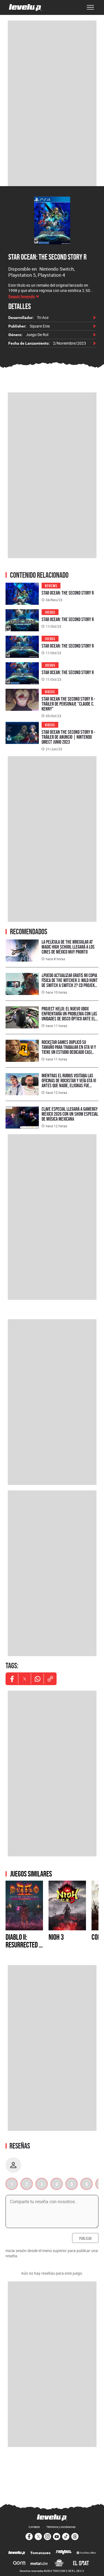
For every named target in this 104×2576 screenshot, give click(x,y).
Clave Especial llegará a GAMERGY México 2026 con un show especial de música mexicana (70, 1114)
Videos (50, 691)
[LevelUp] (17, 2553)
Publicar (85, 2238)
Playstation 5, (23, 275)
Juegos (50, 612)
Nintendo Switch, (57, 269)
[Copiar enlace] (50, 1679)
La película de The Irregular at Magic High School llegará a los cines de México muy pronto (68, 947)
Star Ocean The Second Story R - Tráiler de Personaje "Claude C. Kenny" (68, 704)
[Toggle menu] (90, 7)
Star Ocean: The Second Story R (47, 257)
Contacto (34, 2527)
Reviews (51, 585)
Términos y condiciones (61, 2527)
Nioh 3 (56, 1937)
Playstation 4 (51, 275)
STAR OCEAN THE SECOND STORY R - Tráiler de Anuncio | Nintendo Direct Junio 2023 (68, 737)
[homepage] (25, 7)
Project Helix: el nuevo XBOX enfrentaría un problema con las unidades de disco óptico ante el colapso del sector (69, 1016)
